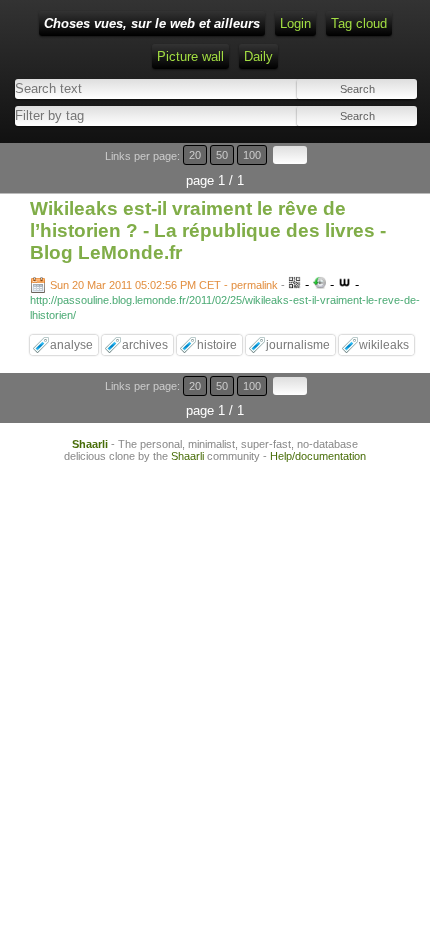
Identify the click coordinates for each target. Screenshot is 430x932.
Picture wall (190, 56)
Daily (258, 56)
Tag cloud (359, 23)
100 (252, 155)
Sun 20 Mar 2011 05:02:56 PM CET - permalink (164, 285)
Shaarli (90, 444)
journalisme (298, 345)
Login (295, 23)
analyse (71, 345)
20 (195, 155)
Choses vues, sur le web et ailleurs (152, 23)
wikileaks (384, 345)
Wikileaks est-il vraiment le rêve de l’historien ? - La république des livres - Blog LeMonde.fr (208, 230)
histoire (217, 345)
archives (145, 345)
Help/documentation (318, 456)
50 (222, 155)
